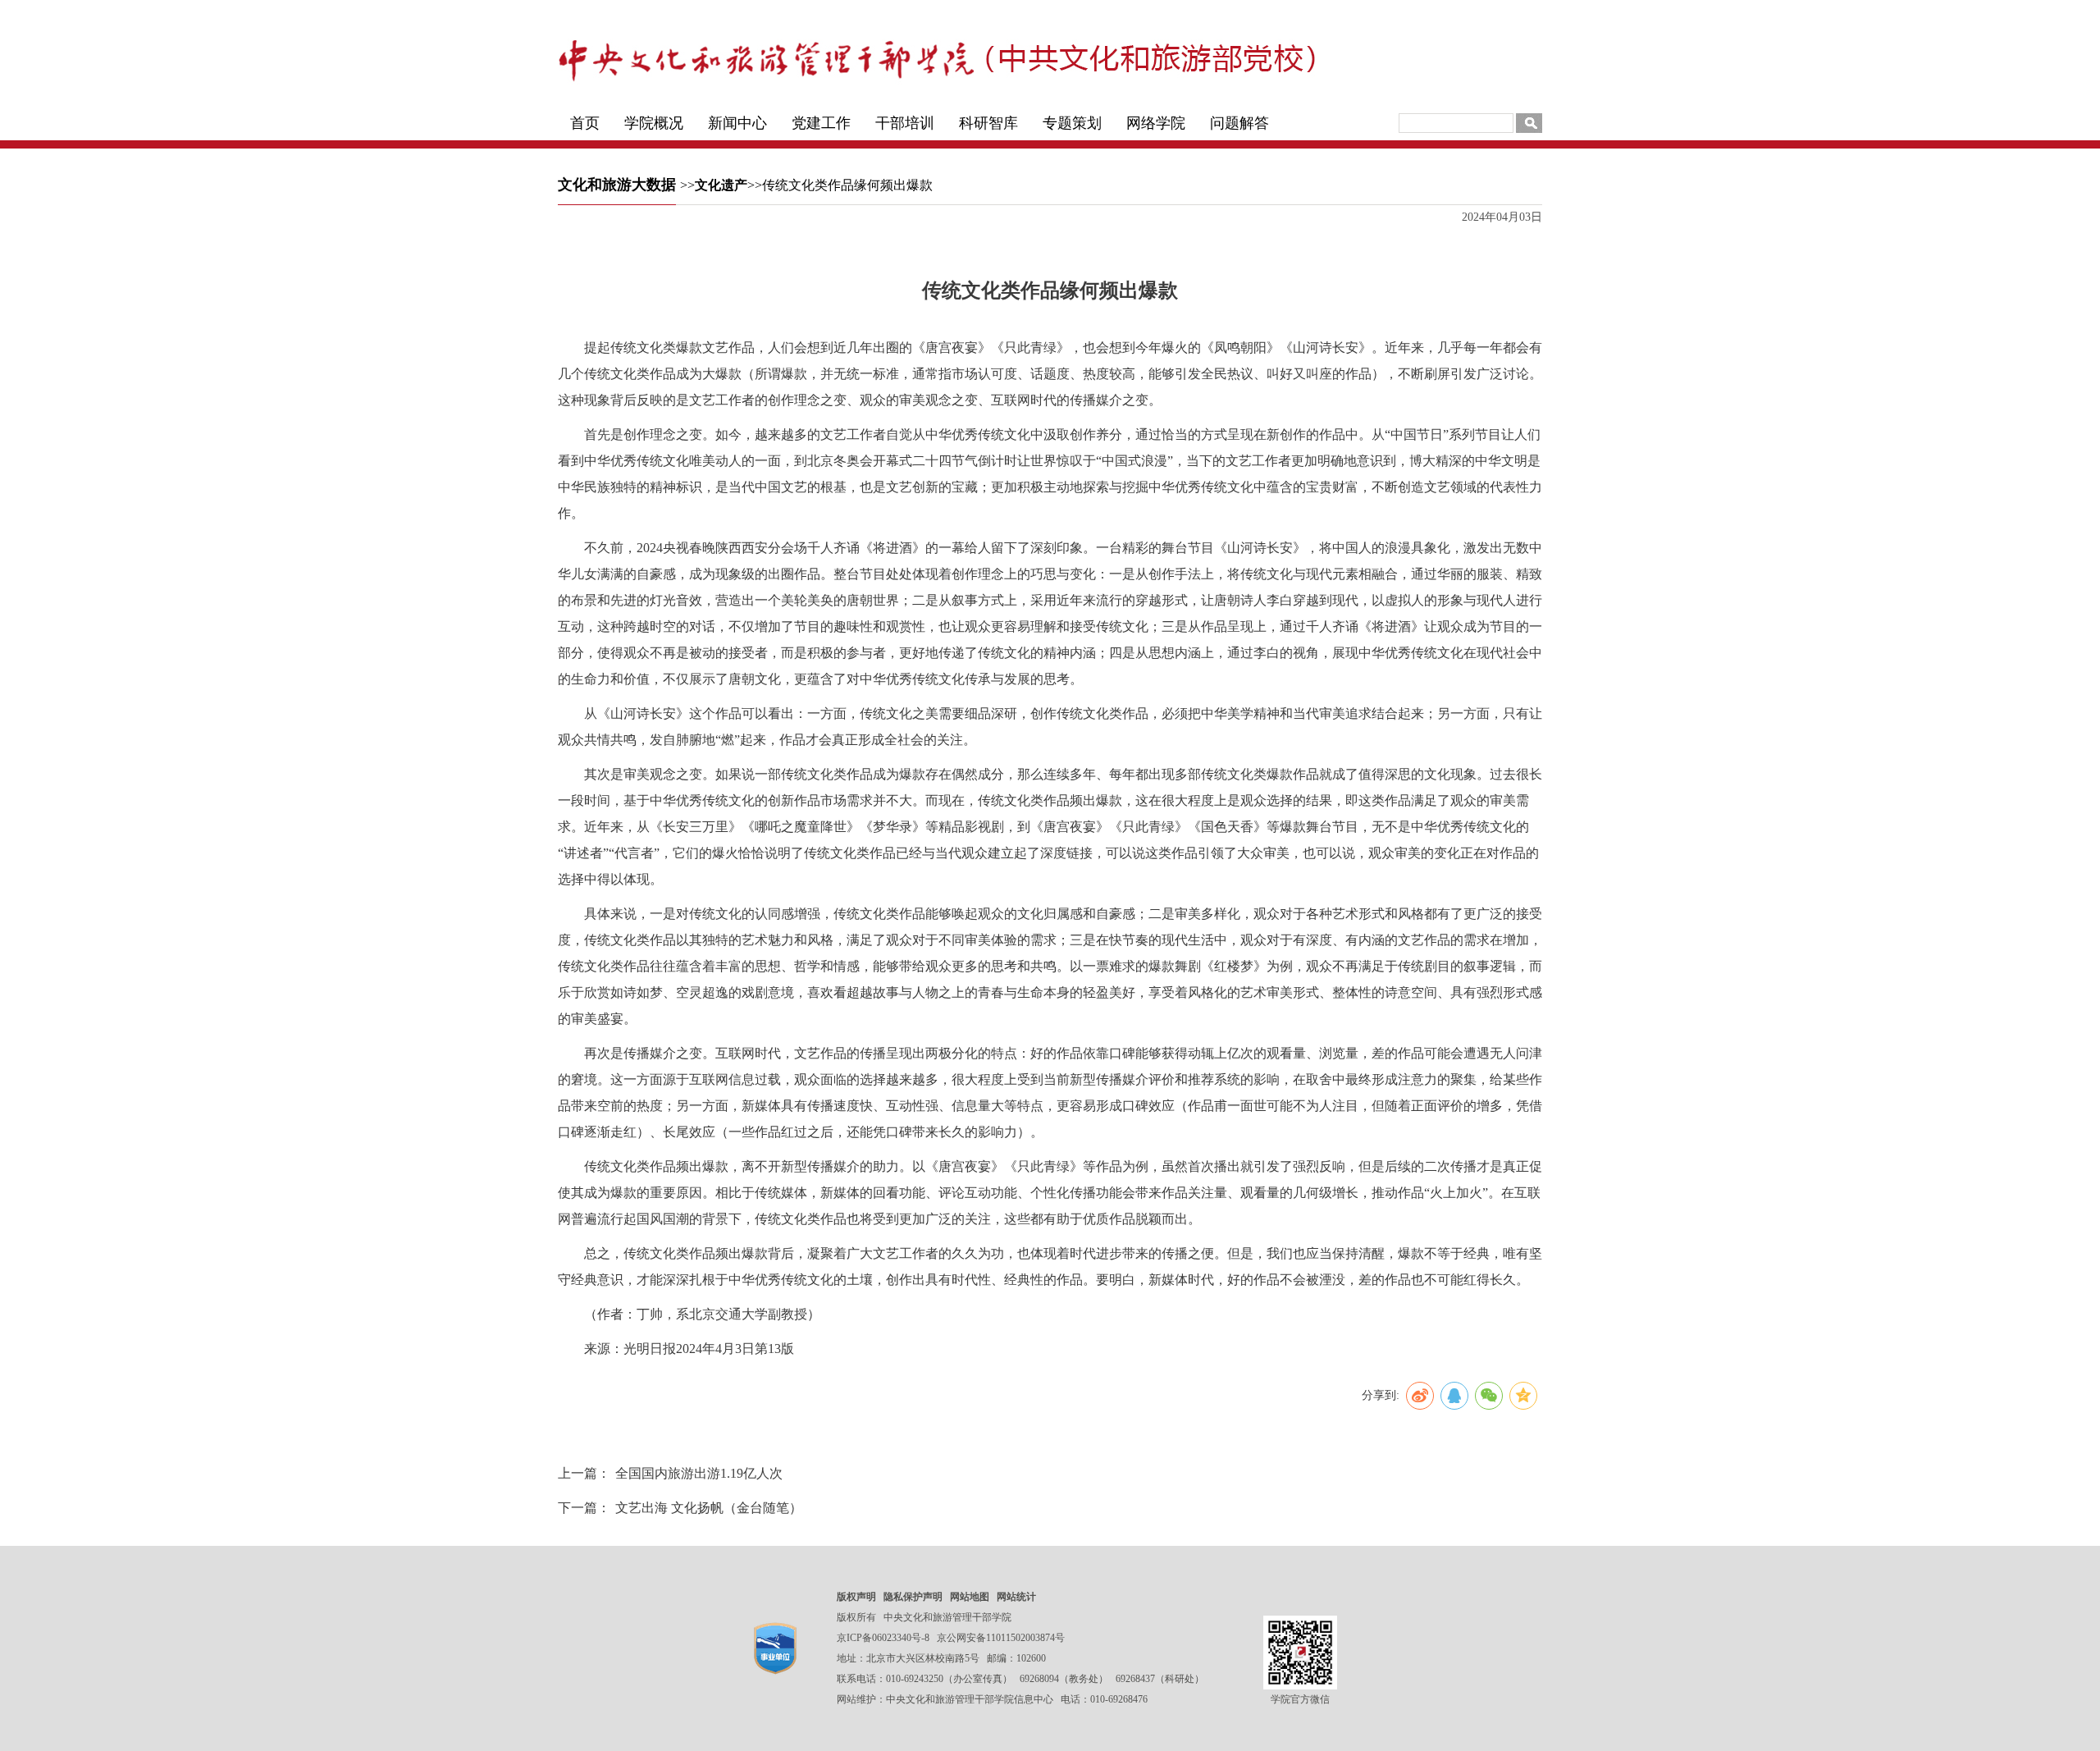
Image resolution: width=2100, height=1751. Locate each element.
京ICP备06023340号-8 (883, 1638)
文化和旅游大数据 (617, 185)
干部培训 (905, 123)
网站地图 (970, 1597)
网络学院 (1156, 123)
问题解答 (1239, 123)
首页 (585, 123)
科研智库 (988, 123)
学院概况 (654, 123)
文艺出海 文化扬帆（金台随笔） (709, 1508)
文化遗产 (721, 185)
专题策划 (1072, 123)
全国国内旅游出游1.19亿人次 (699, 1473)
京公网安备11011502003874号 (1001, 1638)
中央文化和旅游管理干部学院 (947, 1617)
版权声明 (856, 1597)
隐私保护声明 (913, 1597)
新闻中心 (737, 123)
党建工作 (821, 123)
